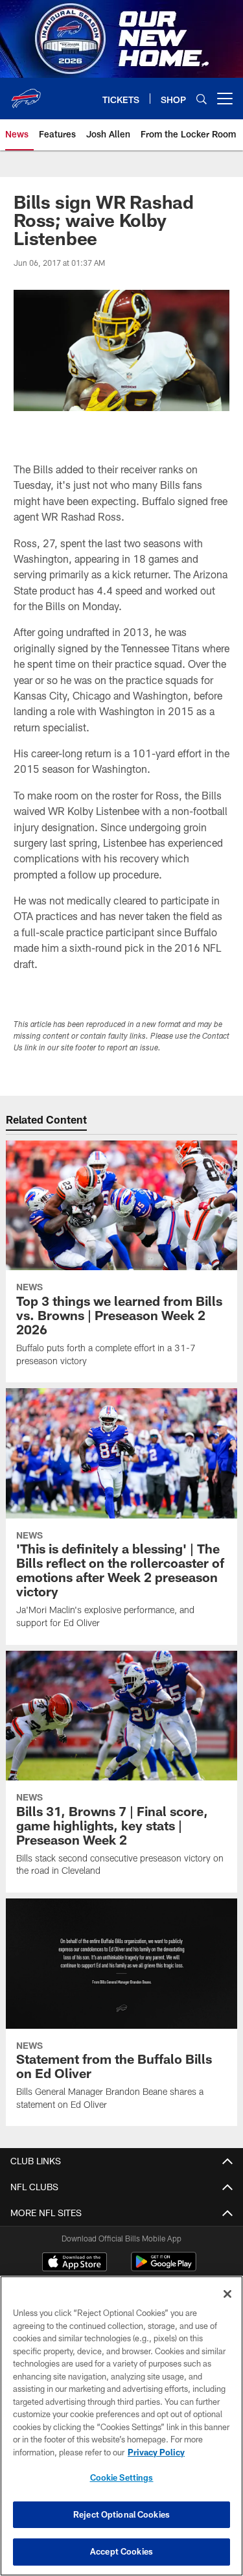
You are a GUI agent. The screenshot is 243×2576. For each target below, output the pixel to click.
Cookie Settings (122, 2477)
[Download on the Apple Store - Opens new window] (75, 2263)
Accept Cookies (121, 2551)
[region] (121, 2426)
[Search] (202, 99)
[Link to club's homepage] (26, 93)
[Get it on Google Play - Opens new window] (164, 2268)
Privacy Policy (156, 2452)
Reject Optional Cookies (121, 2514)
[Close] (227, 2294)
